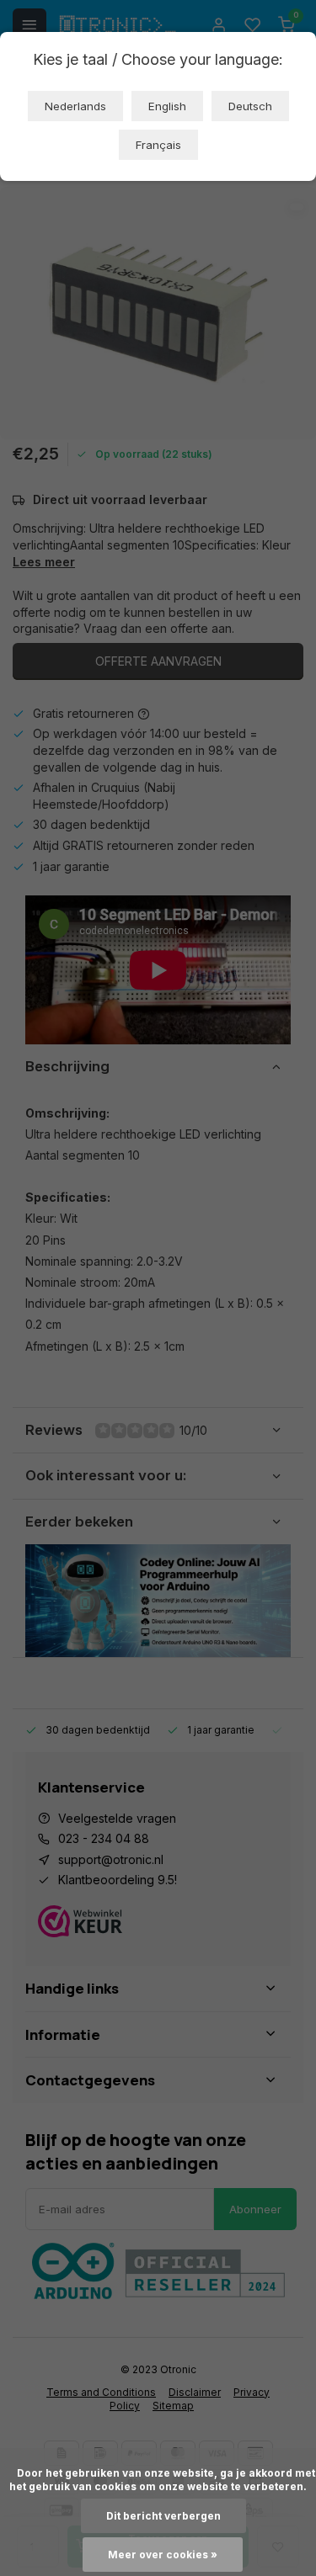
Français (158, 145)
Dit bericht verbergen (163, 2516)
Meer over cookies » (163, 2555)
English (167, 106)
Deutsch (250, 106)
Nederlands (75, 106)
